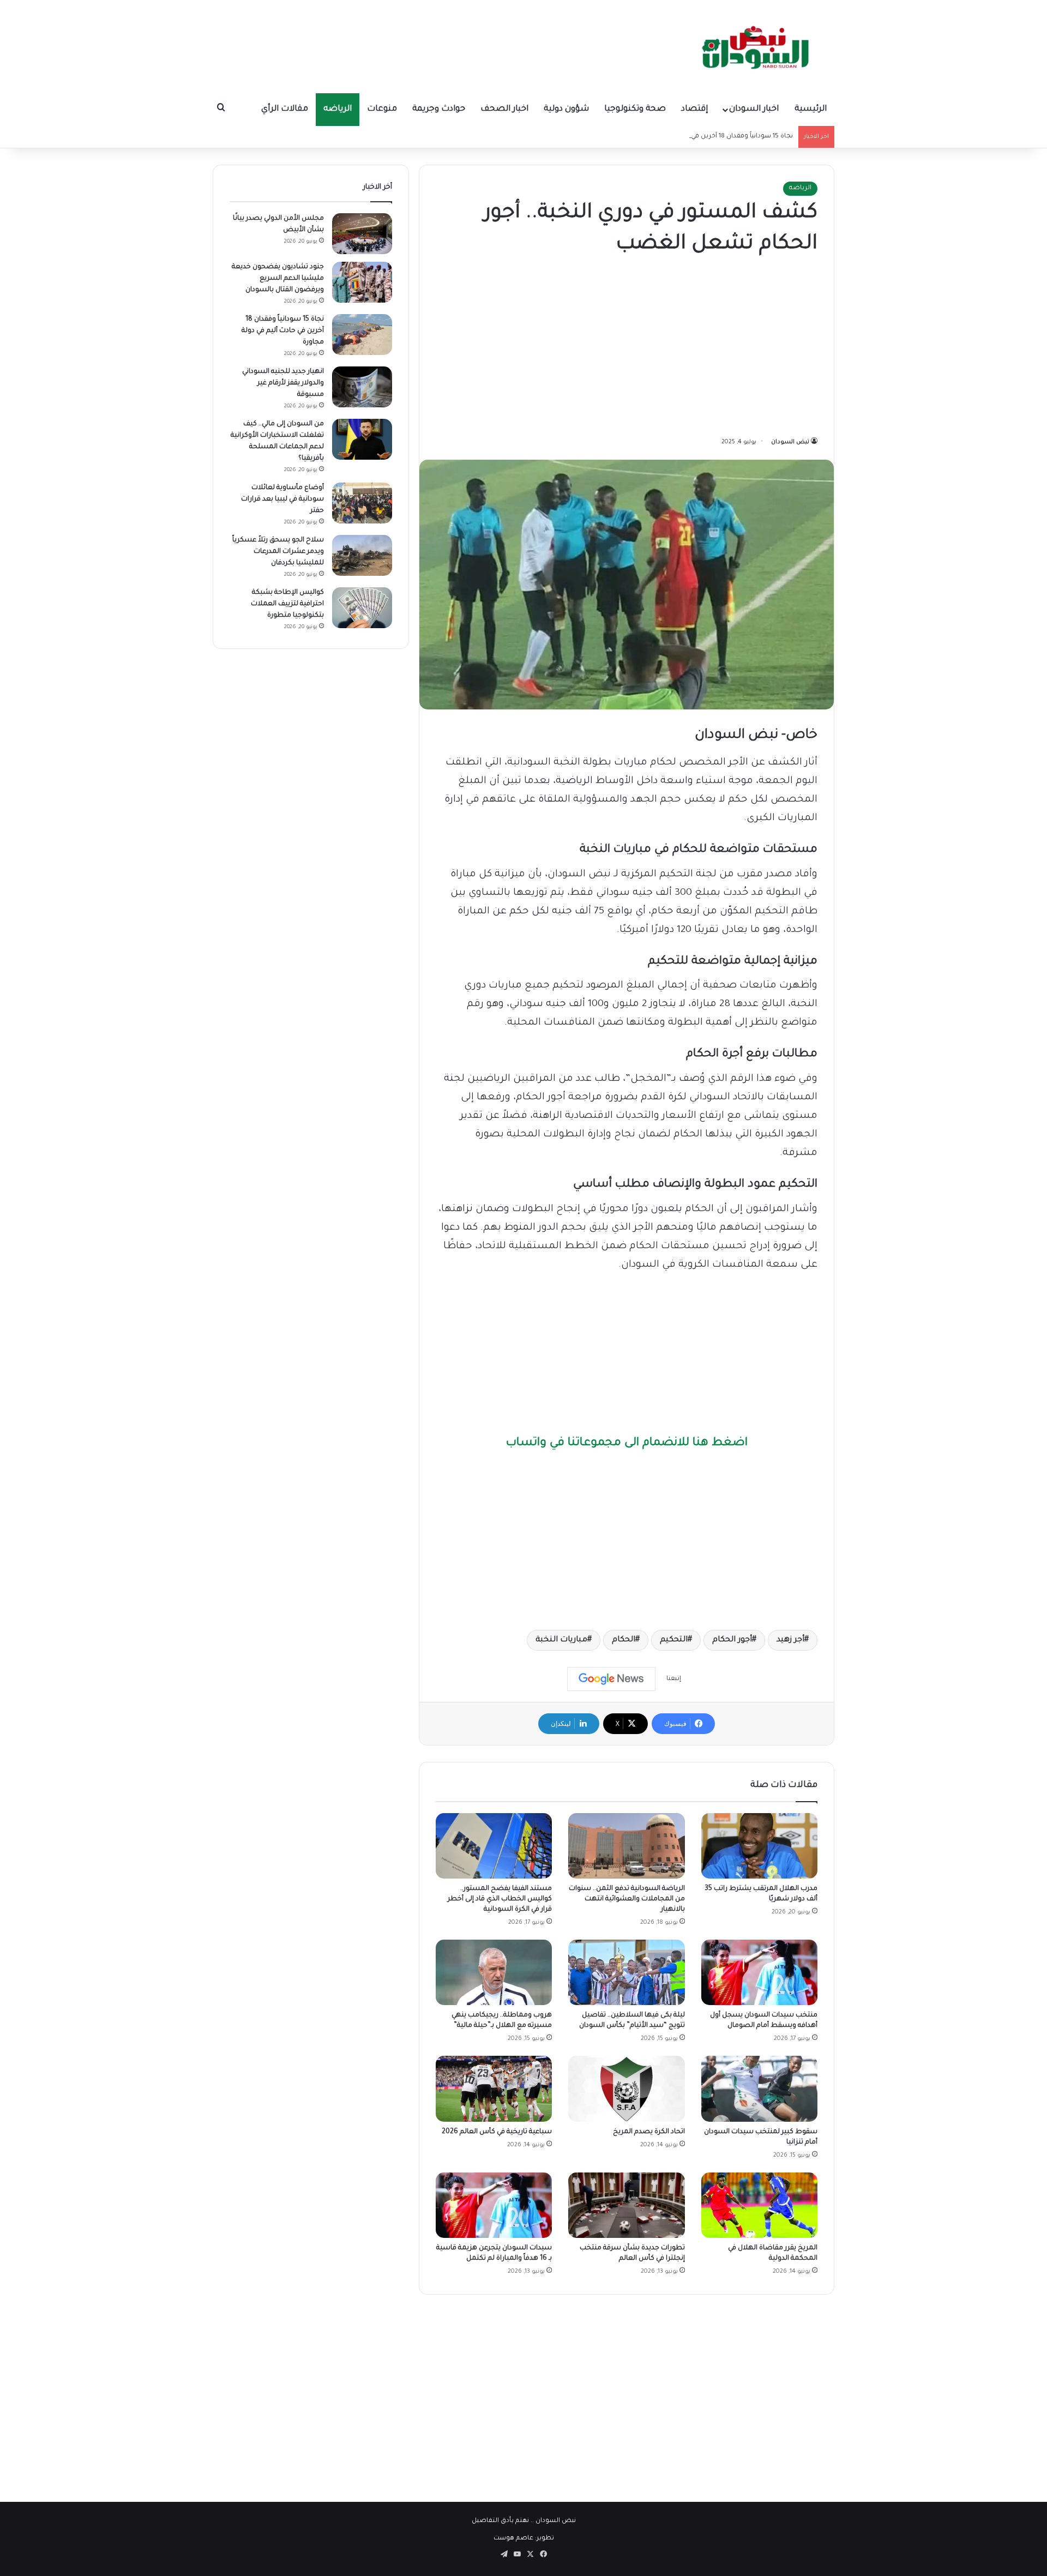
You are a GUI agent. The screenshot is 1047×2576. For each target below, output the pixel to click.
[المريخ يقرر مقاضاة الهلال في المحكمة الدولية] (759, 2205)
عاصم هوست (513, 2539)
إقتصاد (694, 109)
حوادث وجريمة (439, 109)
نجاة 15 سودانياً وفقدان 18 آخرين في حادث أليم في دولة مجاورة (703, 137)
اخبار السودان (754, 109)
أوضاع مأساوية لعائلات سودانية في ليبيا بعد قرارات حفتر (282, 499)
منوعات (382, 109)
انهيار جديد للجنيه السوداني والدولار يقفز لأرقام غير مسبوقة (283, 383)
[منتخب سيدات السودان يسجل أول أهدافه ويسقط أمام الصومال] (759, 1972)
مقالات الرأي (285, 109)
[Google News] (611, 1679)
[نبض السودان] (758, 46)
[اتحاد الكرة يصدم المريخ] (626, 2089)
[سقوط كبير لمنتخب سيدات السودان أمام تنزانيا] (759, 2089)
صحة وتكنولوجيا (635, 109)
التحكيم (674, 1640)
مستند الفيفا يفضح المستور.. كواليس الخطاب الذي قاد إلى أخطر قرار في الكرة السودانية (500, 1899)
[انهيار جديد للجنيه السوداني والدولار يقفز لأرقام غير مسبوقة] (362, 387)
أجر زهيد (790, 1640)
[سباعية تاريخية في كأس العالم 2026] (494, 2089)
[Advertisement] (627, 348)
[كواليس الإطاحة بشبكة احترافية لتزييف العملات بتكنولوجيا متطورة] (362, 608)
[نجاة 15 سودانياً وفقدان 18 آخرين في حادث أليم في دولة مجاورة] (362, 335)
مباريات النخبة (561, 1640)
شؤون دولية (566, 109)
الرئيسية (811, 109)
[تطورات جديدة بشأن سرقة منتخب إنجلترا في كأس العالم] (626, 2205)
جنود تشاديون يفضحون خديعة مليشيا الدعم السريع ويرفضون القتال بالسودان (278, 279)
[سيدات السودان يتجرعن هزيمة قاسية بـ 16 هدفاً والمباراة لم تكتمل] (494, 2205)
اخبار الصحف (504, 109)
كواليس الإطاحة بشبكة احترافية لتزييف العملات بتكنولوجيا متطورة (287, 604)
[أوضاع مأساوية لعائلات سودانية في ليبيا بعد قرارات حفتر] (362, 503)
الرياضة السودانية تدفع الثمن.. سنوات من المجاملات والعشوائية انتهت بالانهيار (627, 1899)
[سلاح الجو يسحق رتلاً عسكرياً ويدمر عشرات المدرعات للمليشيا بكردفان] (362, 555)
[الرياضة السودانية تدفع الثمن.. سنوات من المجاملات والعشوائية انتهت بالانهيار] (626, 1846)
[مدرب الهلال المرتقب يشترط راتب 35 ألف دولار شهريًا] (759, 1846)
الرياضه (338, 109)
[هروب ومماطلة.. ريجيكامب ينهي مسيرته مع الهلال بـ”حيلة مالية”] (494, 1972)
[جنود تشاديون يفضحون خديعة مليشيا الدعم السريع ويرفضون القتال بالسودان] (362, 282)
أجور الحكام (732, 1640)
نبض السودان (790, 442)
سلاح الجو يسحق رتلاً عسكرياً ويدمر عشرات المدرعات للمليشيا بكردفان (278, 552)
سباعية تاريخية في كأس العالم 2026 (497, 2132)
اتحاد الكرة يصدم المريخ (649, 2132)
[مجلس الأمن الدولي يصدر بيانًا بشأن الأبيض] (362, 234)
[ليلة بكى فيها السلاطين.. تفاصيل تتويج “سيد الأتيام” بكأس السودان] (626, 1972)
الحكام (624, 1640)
